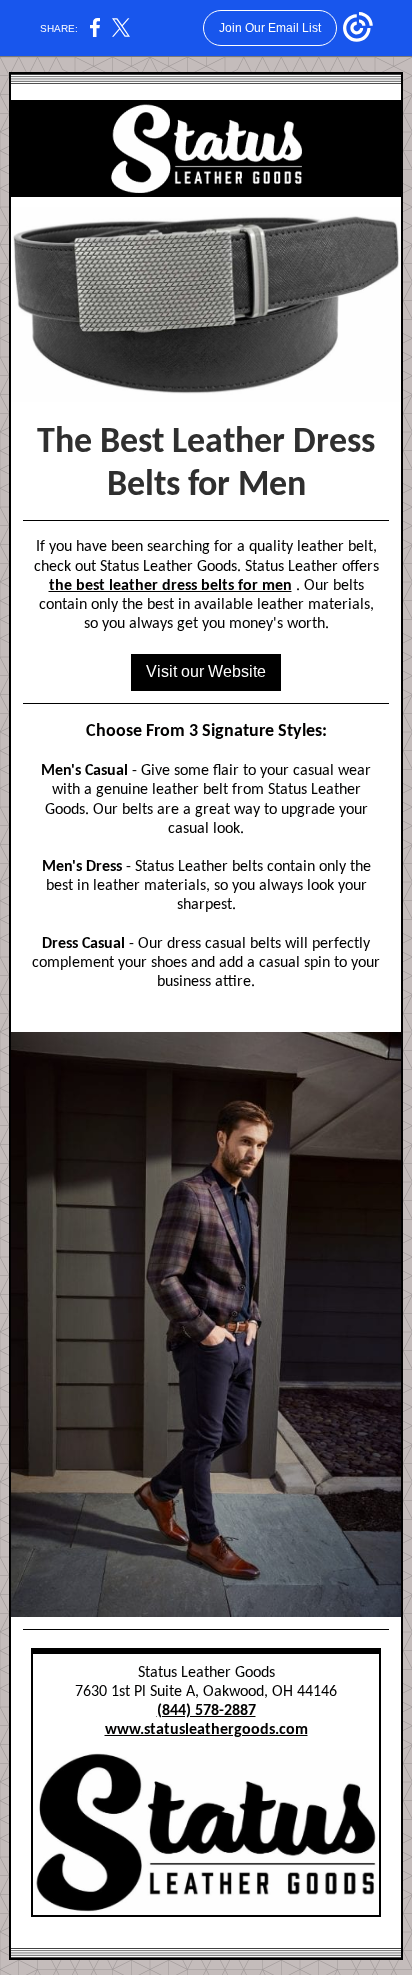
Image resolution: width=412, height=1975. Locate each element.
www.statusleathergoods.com (206, 1730)
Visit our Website (206, 671)
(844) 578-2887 (206, 1711)
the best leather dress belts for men (170, 586)
